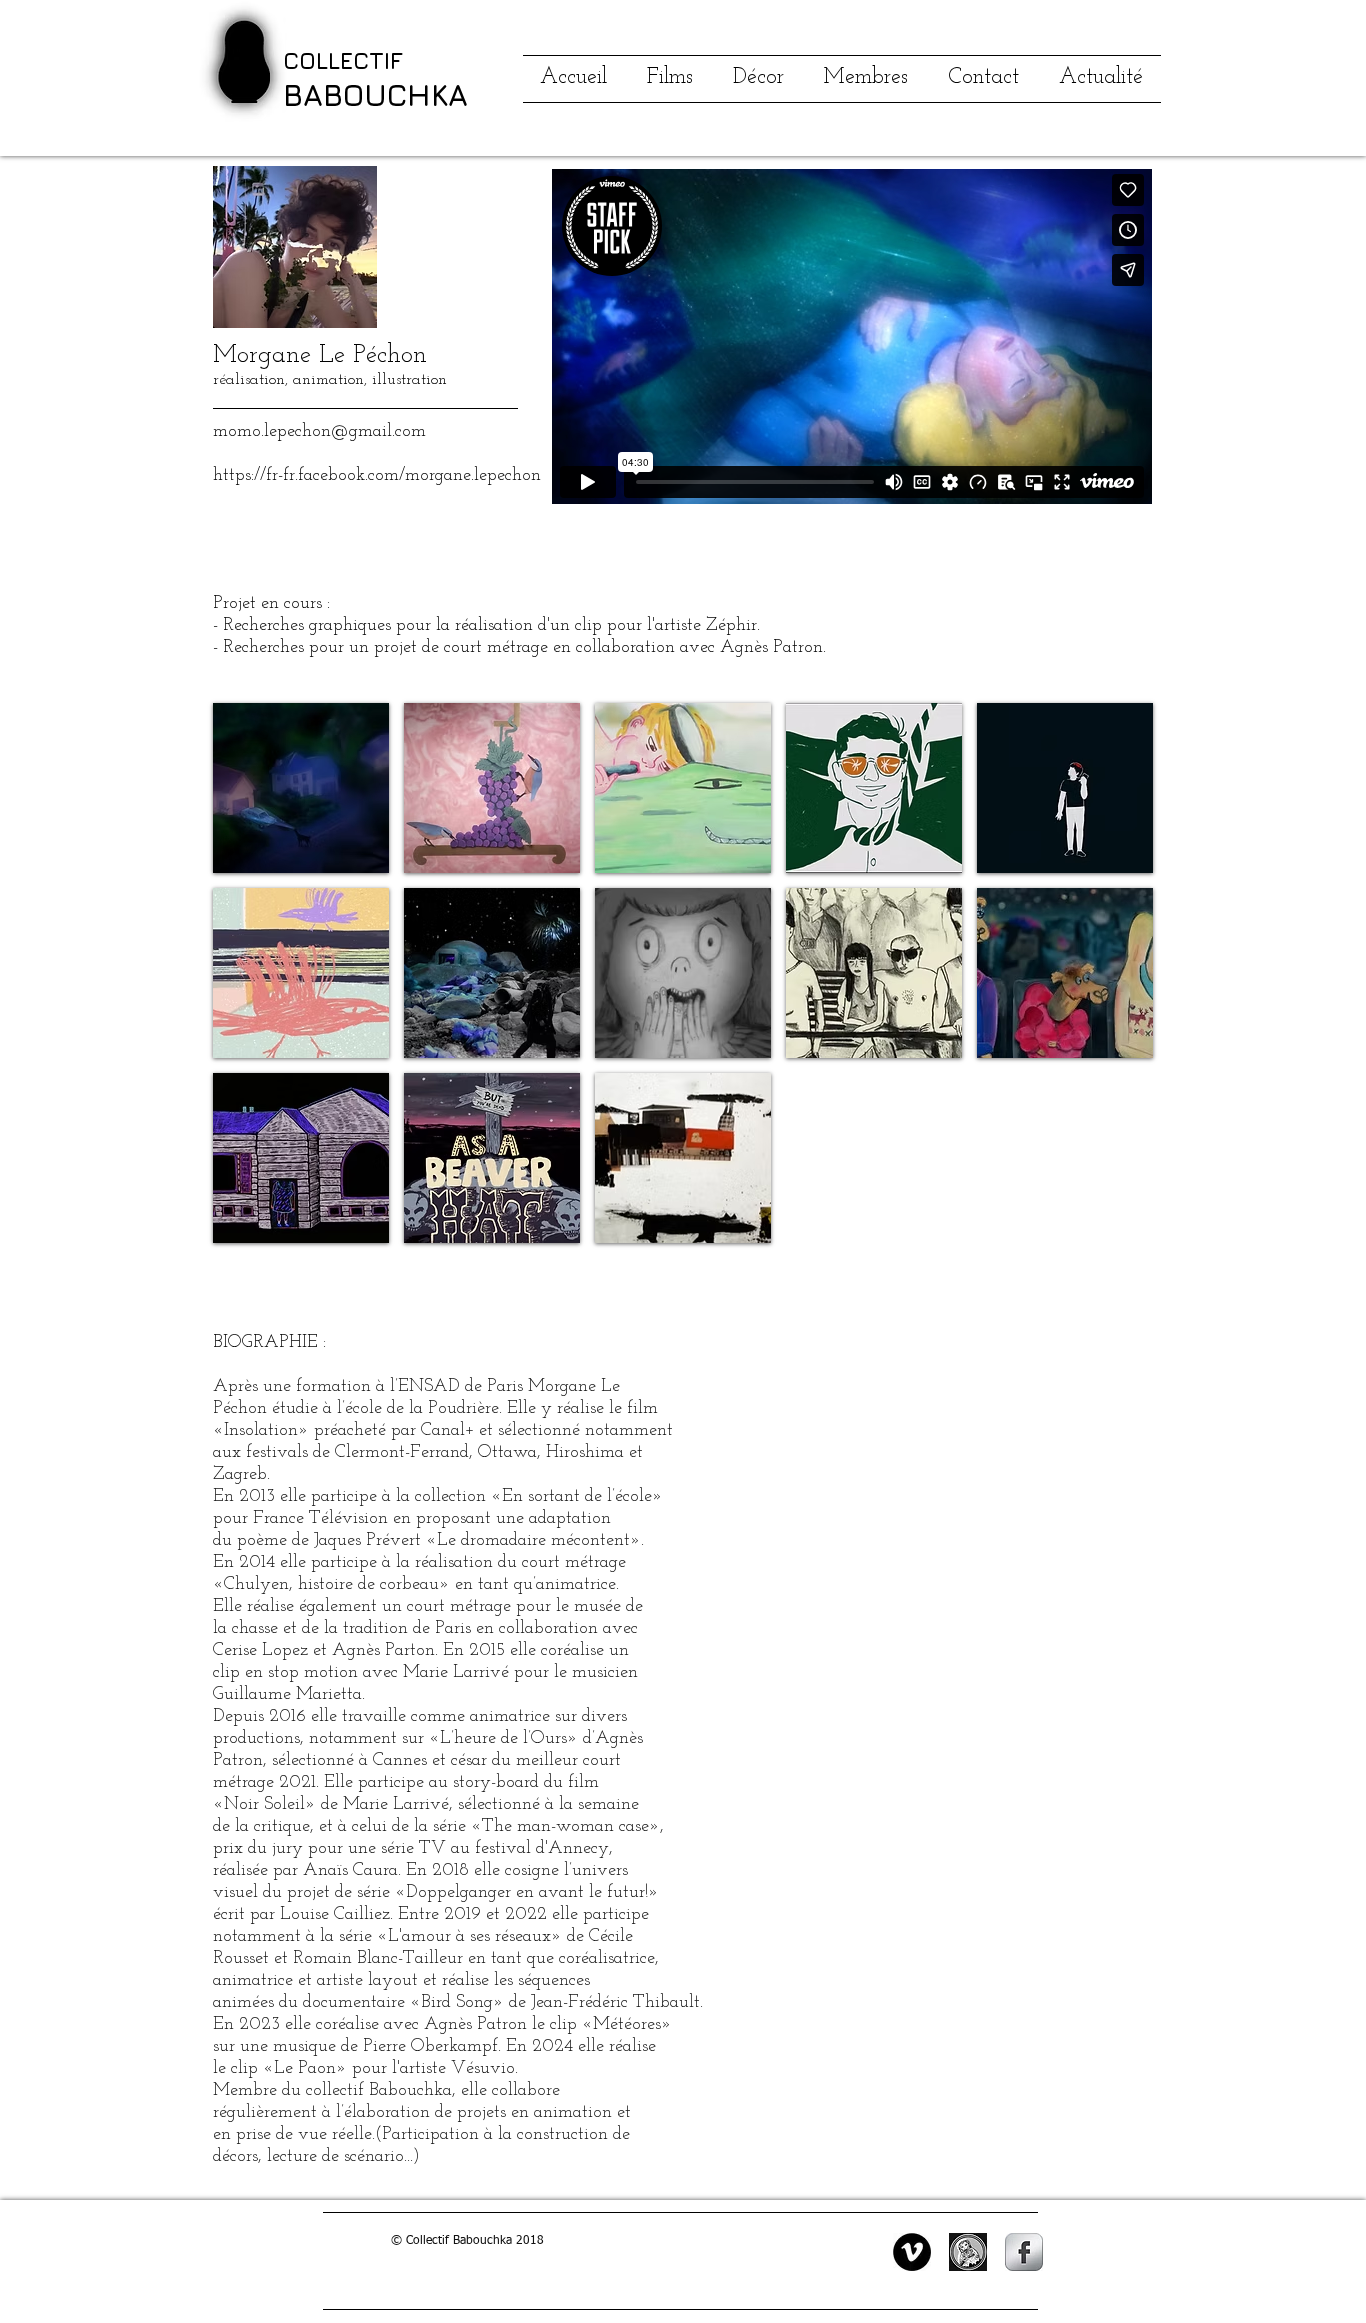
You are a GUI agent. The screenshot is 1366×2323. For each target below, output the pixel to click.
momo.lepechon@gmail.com (319, 432)
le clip (238, 2069)
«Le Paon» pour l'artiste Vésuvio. (390, 2069)
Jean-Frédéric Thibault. (617, 2003)
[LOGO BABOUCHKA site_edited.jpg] (968, 2252)
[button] (301, 788)
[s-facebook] (1024, 2252)
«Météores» (627, 2025)
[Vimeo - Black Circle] (912, 2252)
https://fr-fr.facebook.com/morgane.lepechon (377, 476)
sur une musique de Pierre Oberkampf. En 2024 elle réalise (434, 2047)
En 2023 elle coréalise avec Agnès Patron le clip (397, 2025)
